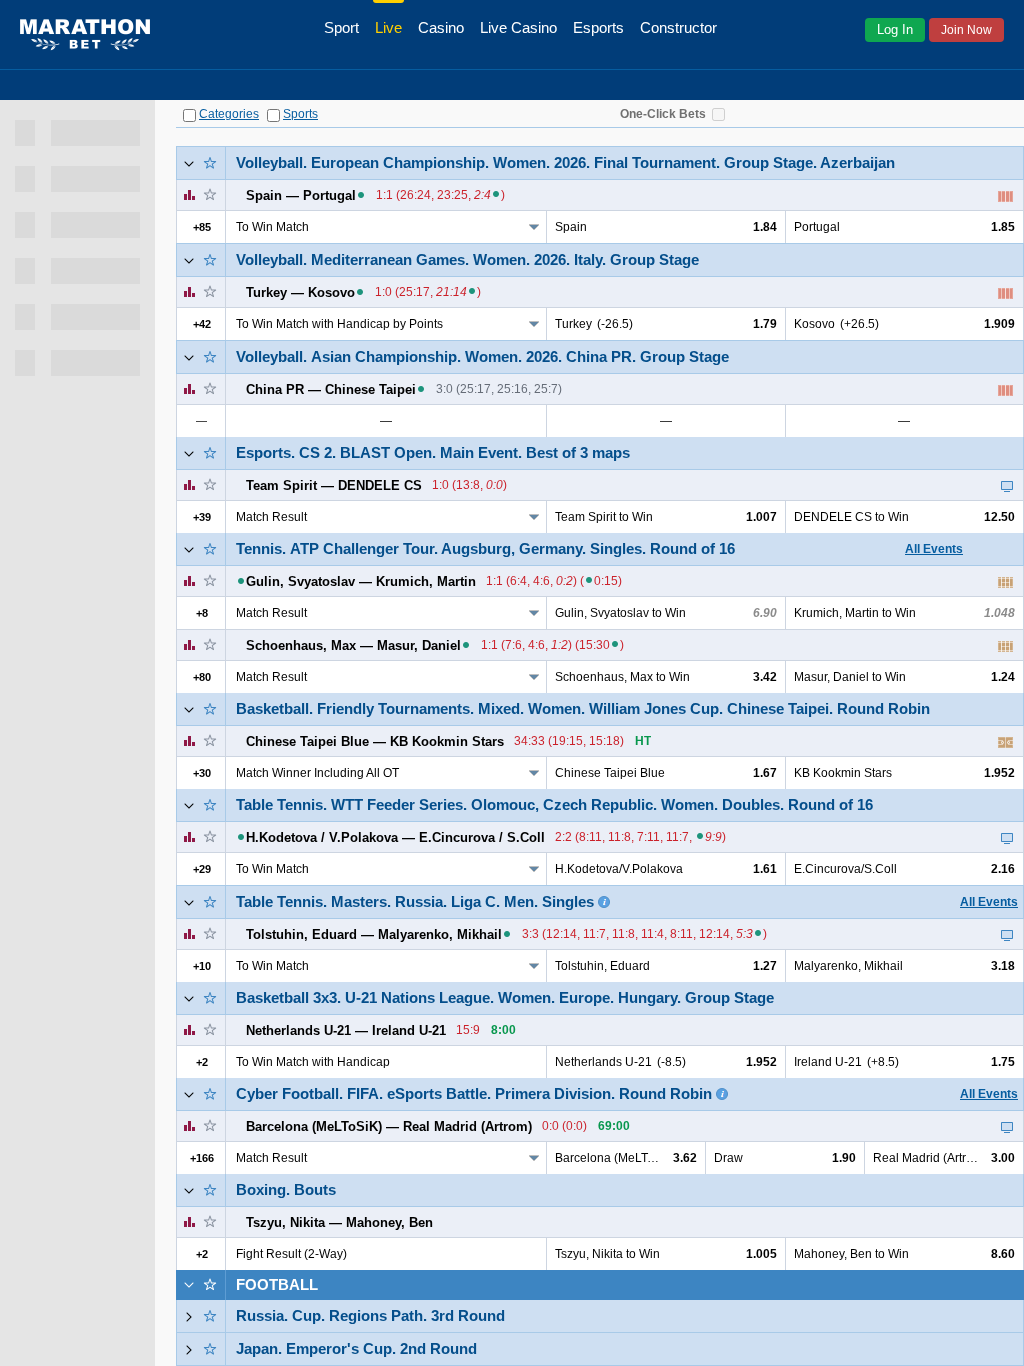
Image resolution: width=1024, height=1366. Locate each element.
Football (277, 1284)
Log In (895, 29)
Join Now (966, 30)
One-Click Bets (663, 114)
